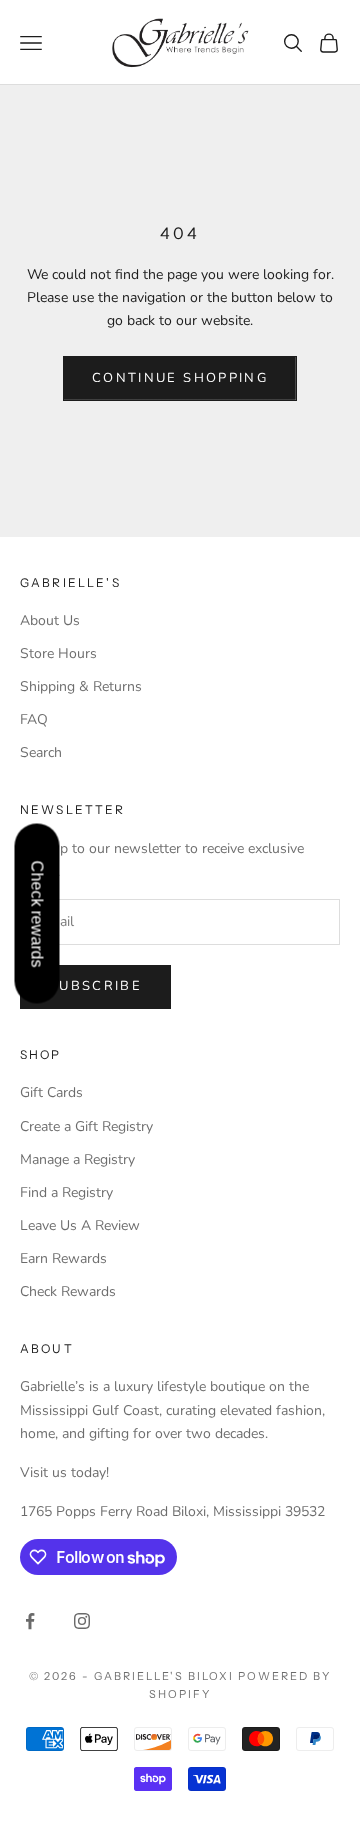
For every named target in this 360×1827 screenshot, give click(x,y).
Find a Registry (66, 1192)
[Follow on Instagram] (82, 1621)
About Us (50, 620)
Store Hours (58, 653)
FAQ (34, 719)
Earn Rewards (63, 1258)
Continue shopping (180, 378)
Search (41, 752)
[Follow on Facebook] (30, 1621)
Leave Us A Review (80, 1225)
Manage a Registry (77, 1159)
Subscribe (95, 986)
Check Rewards (68, 1291)
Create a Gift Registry (86, 1126)
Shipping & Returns (81, 686)
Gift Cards (51, 1092)
